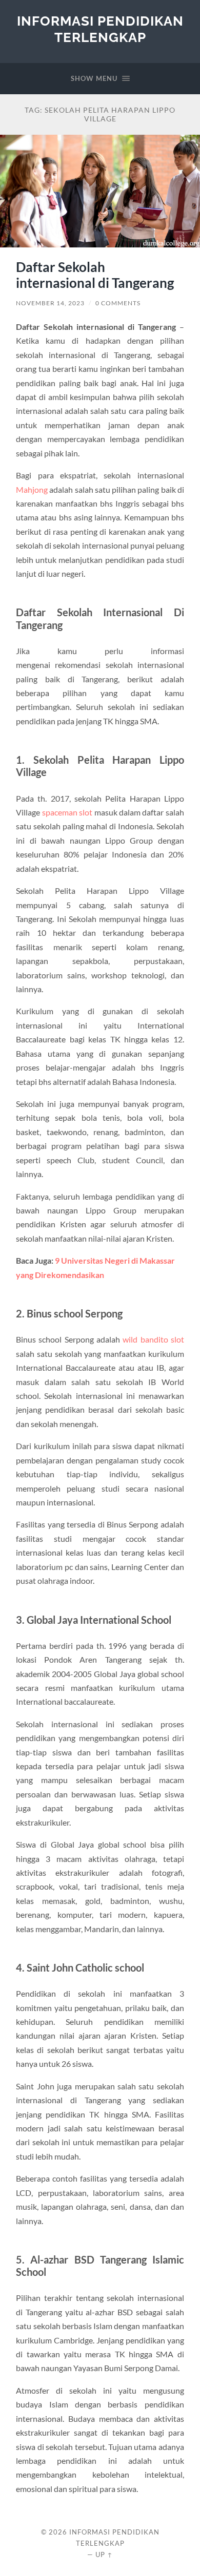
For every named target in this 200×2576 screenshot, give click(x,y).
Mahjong (32, 489)
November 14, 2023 (50, 303)
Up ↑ (104, 2554)
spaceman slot (67, 812)
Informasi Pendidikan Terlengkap (100, 29)
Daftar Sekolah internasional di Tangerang (95, 275)
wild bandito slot (153, 1339)
